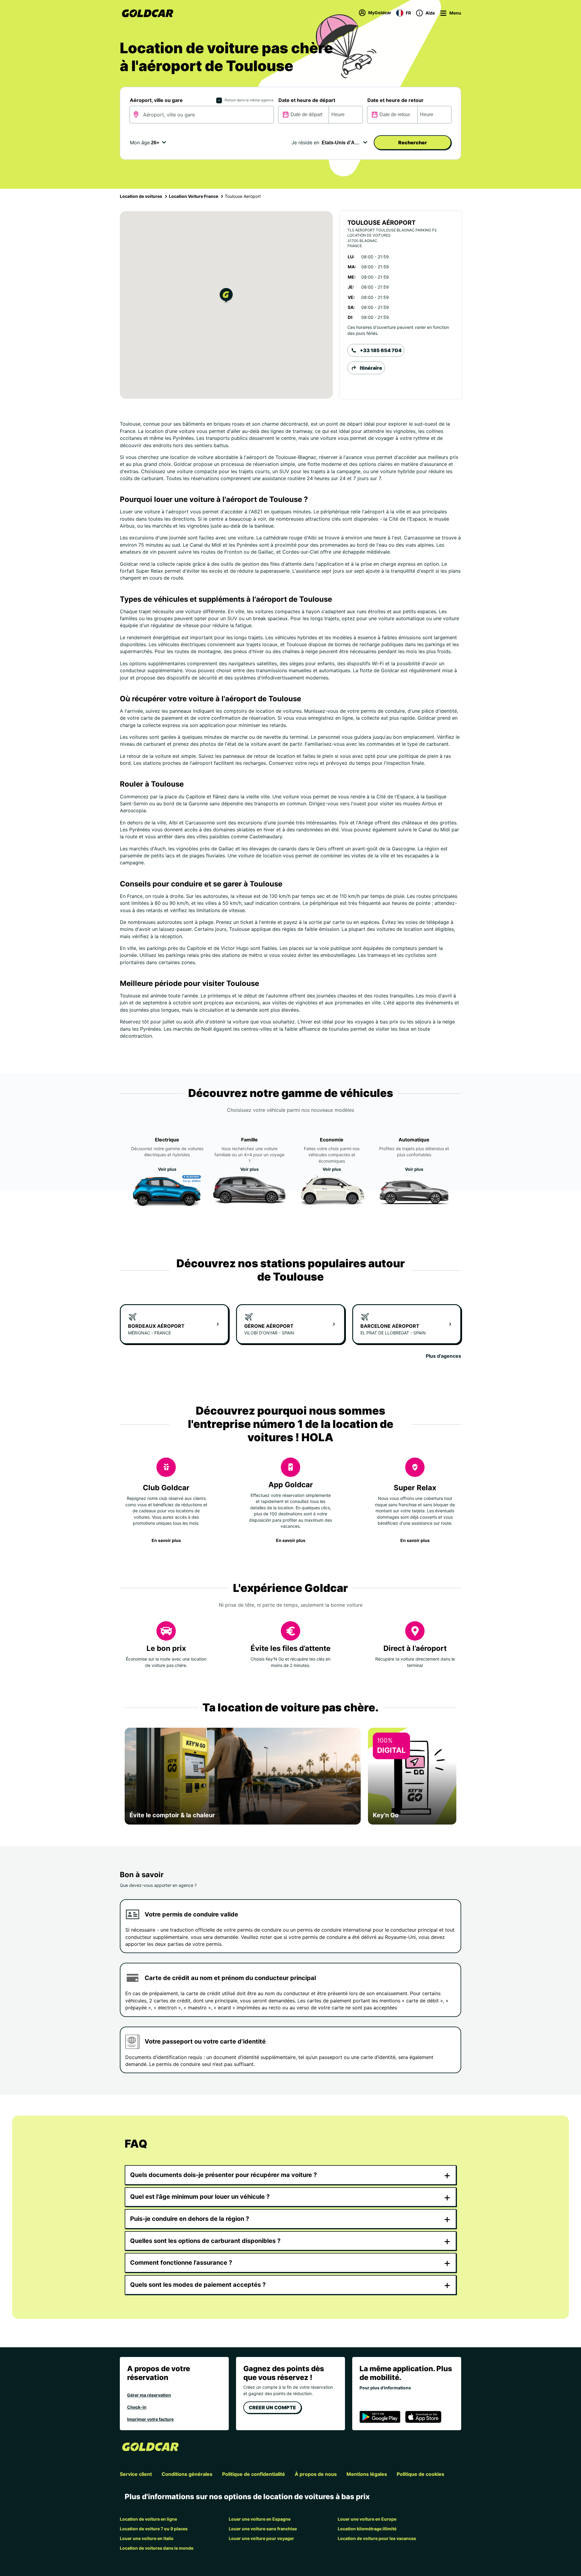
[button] (226, 296)
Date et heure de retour (396, 100)
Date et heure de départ (307, 100)
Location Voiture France (194, 196)
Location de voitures (141, 196)
